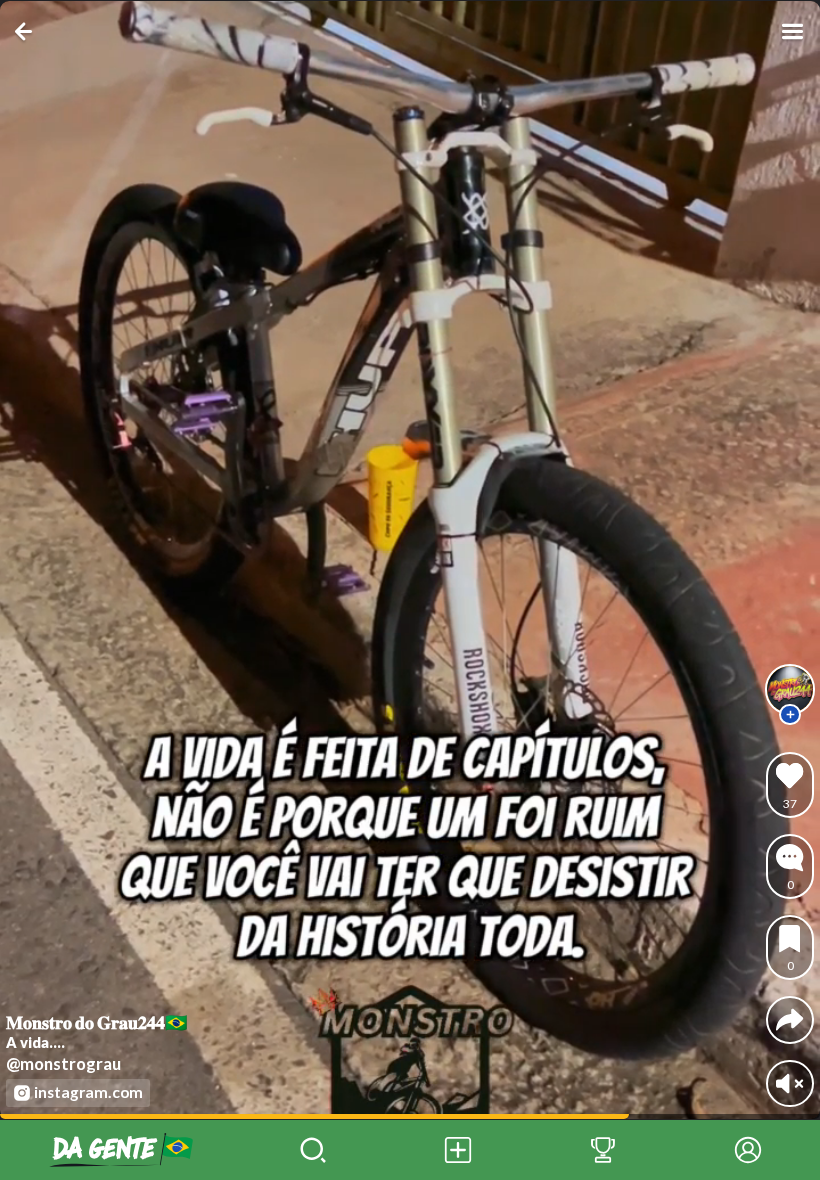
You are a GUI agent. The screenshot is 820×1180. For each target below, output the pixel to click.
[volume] (789, 1083)
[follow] (790, 715)
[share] (789, 1019)
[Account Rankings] (603, 1150)
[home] (120, 1150)
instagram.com (88, 1092)
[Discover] (313, 1150)
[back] (27, 31)
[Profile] (747, 1150)
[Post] (458, 1150)
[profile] (790, 689)
